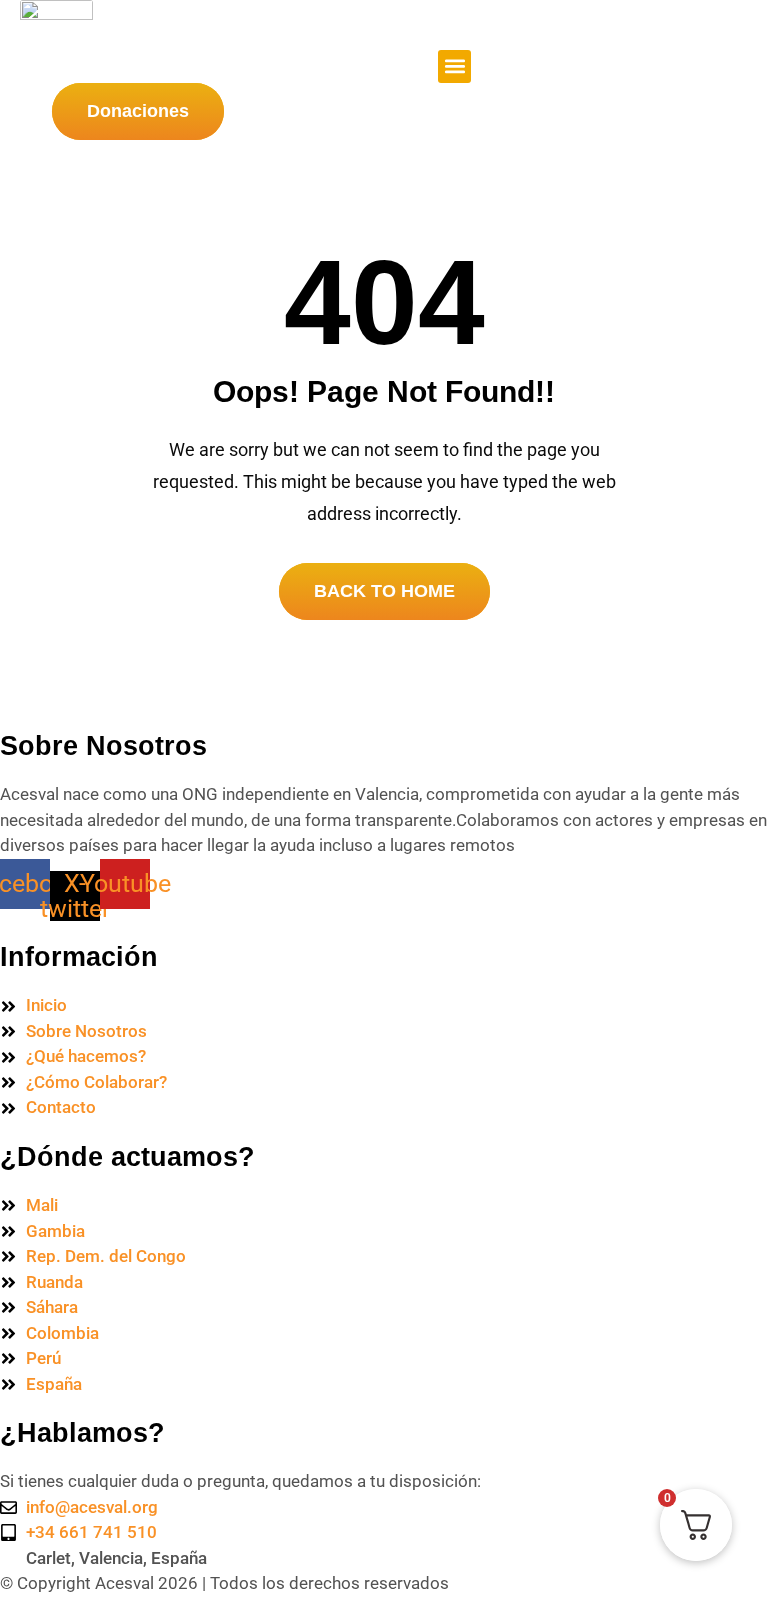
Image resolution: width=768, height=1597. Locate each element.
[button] (454, 66)
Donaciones (138, 111)
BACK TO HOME (384, 591)
